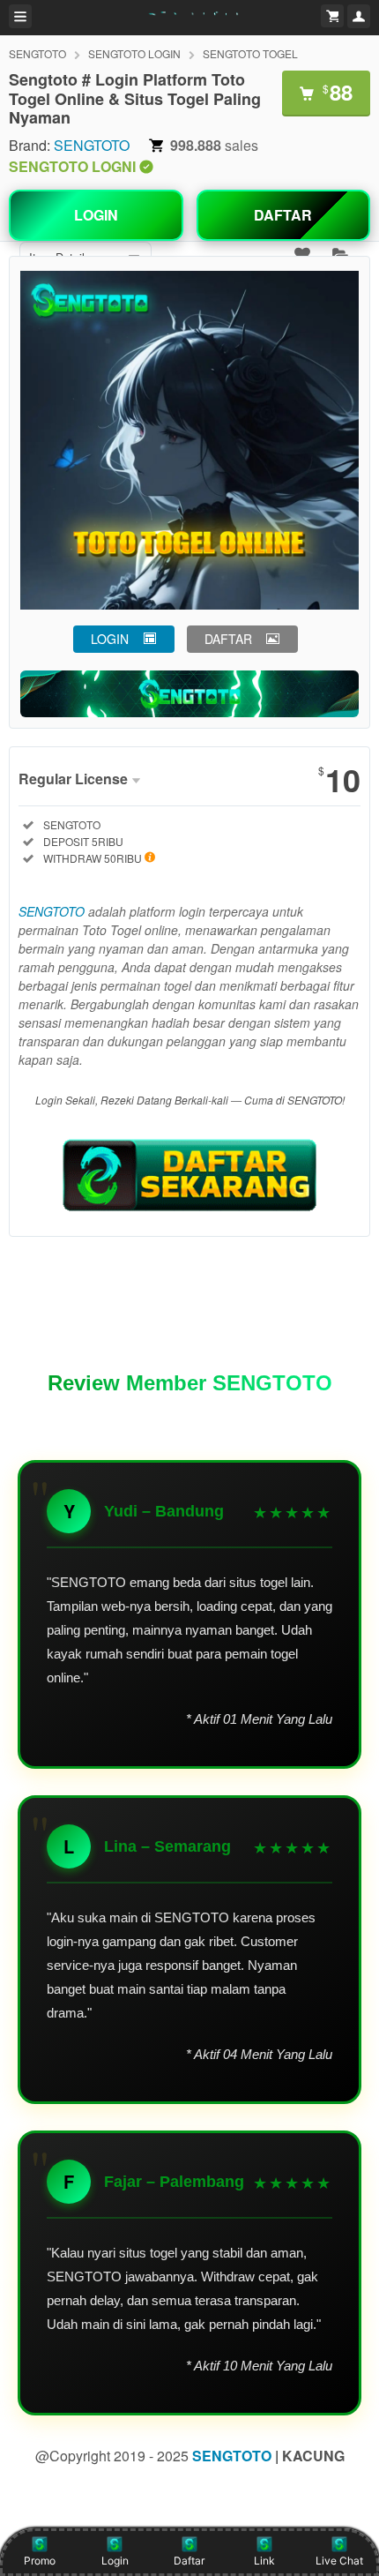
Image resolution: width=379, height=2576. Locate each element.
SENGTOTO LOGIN (134, 53)
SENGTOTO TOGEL (250, 53)
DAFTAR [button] (228, 639)
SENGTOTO (37, 53)
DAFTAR (283, 215)
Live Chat (339, 2561)
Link (264, 2561)
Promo (40, 2561)
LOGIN (96, 215)
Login (115, 2561)
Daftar (189, 2561)
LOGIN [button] (110, 639)
